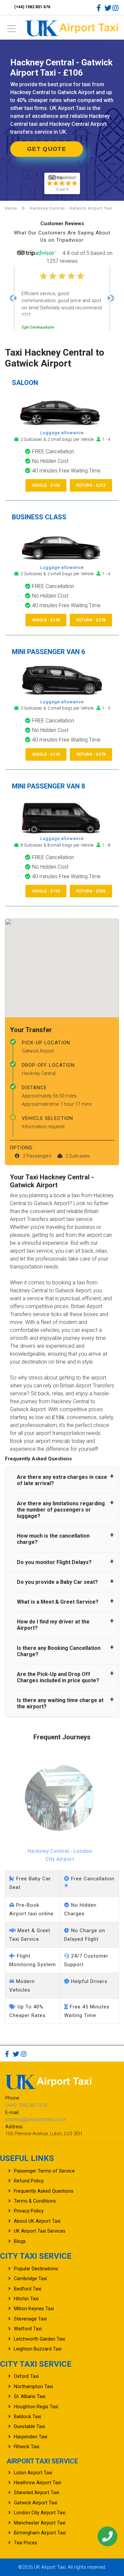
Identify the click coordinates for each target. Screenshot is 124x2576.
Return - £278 (91, 620)
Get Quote (47, 149)
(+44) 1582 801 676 (32, 7)
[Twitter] (108, 8)
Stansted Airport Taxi (37, 2493)
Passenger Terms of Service (44, 2171)
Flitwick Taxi (27, 2447)
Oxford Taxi (26, 2376)
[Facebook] (100, 8)
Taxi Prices (25, 2543)
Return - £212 (91, 485)
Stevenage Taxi (30, 2319)
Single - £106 (46, 485)
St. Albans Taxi (30, 2397)
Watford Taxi (28, 2329)
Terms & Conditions (35, 2201)
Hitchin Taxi (26, 2299)
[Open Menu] (12, 31)
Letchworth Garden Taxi (40, 2339)
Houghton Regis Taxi (36, 2407)
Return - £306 (91, 891)
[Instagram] (116, 8)
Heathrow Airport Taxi (38, 2483)
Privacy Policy (29, 2211)
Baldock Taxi (27, 2417)
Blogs (20, 2241)
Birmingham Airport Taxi (40, 2533)
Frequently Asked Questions (44, 2191)
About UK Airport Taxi (37, 2221)
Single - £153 (46, 891)
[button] (13, 298)
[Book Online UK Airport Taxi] (72, 27)
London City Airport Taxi (40, 2513)
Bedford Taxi (28, 2289)
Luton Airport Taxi (33, 2473)
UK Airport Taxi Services (40, 2231)
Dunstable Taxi (29, 2427)
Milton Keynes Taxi (34, 2309)
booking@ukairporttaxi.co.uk (36, 2120)
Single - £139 (46, 620)
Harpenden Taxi (31, 2437)
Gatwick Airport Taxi (36, 2503)
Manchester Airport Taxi (40, 2523)
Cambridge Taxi (30, 2279)
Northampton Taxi (33, 2387)
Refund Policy (29, 2181)
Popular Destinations (36, 2269)
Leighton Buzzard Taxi (38, 2349)
